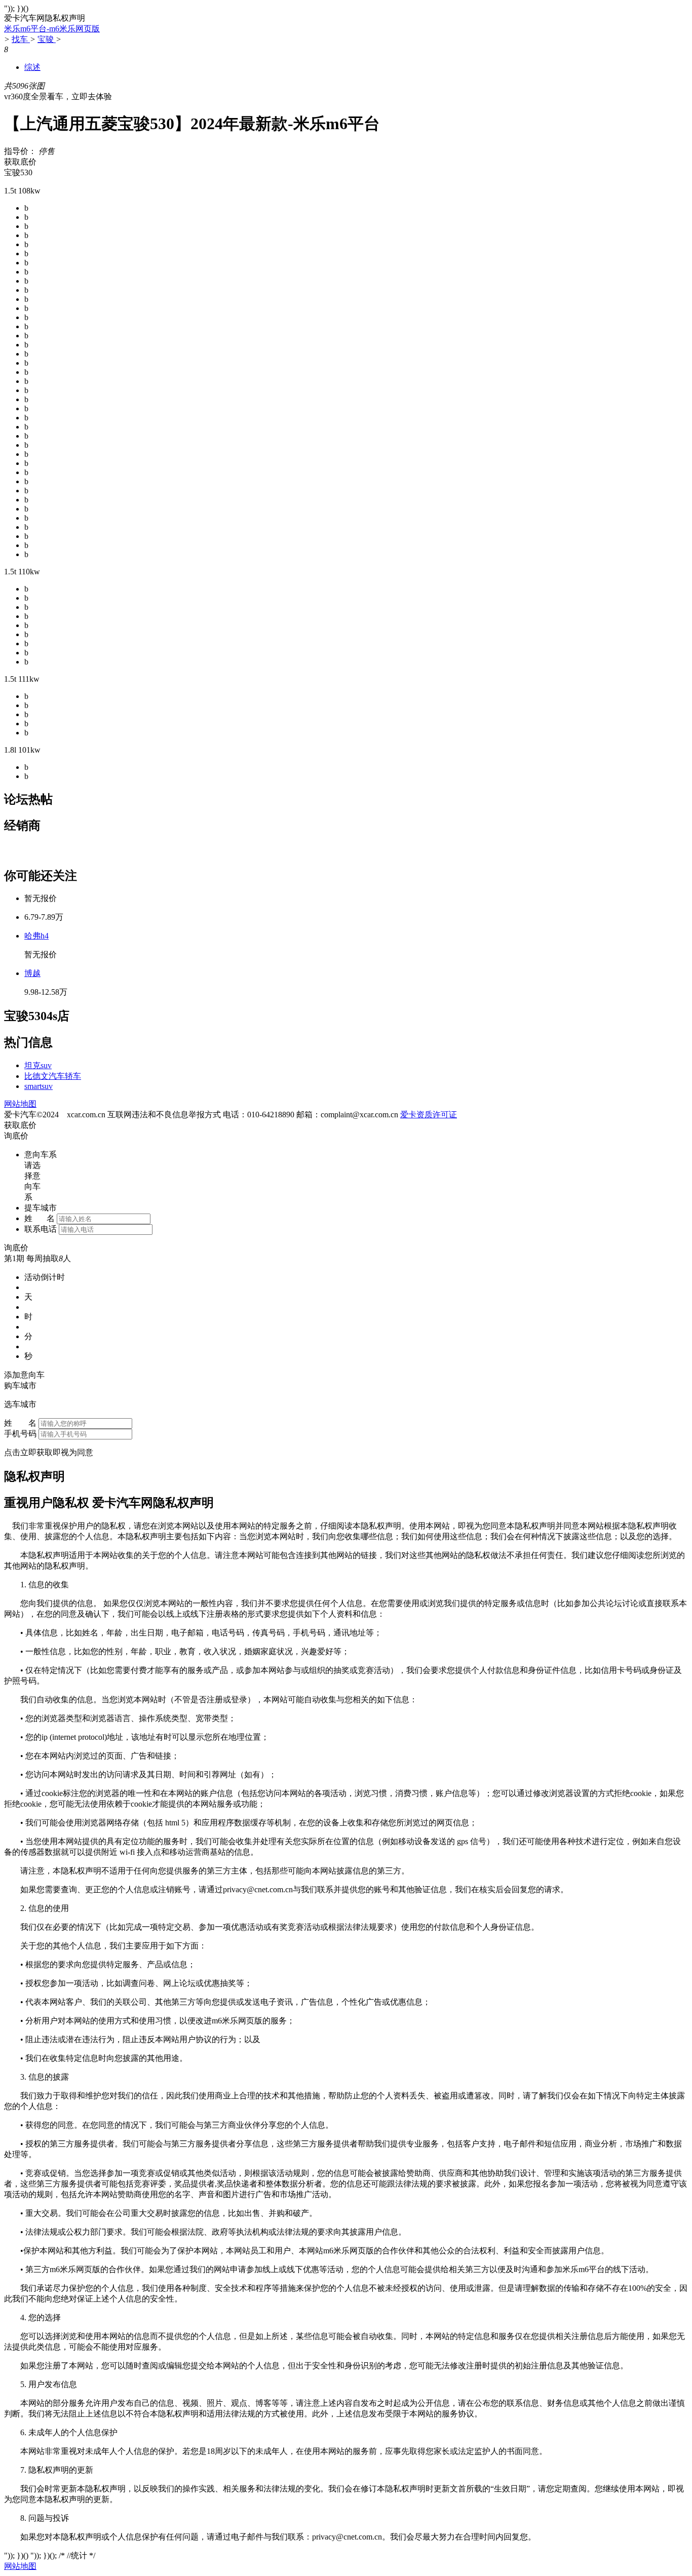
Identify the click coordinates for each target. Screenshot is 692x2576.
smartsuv (39, 1086)
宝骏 (47, 39)
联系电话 (41, 1229)
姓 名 (40, 1218)
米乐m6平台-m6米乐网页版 (52, 29)
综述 (32, 67)
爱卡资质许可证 (429, 1115)
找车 (21, 39)
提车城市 (41, 1208)
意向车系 (41, 1155)
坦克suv (38, 1065)
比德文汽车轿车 (53, 1076)
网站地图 (20, 1104)
